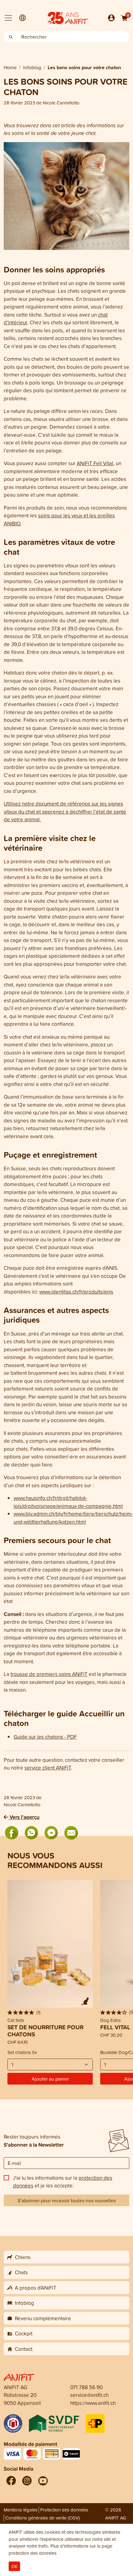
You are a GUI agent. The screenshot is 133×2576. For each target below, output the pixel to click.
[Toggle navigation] (8, 18)
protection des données (33, 2553)
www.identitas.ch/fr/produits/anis (76, 1292)
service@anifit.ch (89, 2395)
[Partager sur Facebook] (12, 1833)
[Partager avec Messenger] (51, 1833)
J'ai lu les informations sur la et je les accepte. (63, 2182)
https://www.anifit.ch (93, 2403)
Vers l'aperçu (24, 1817)
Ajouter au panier (50, 2079)
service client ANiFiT (48, 1768)
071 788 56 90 (86, 2387)
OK (14, 2566)
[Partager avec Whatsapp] (32, 1833)
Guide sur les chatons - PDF (45, 1737)
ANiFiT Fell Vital (95, 463)
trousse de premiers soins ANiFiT (49, 1674)
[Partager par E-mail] (71, 1833)
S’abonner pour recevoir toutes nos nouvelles (67, 2200)
